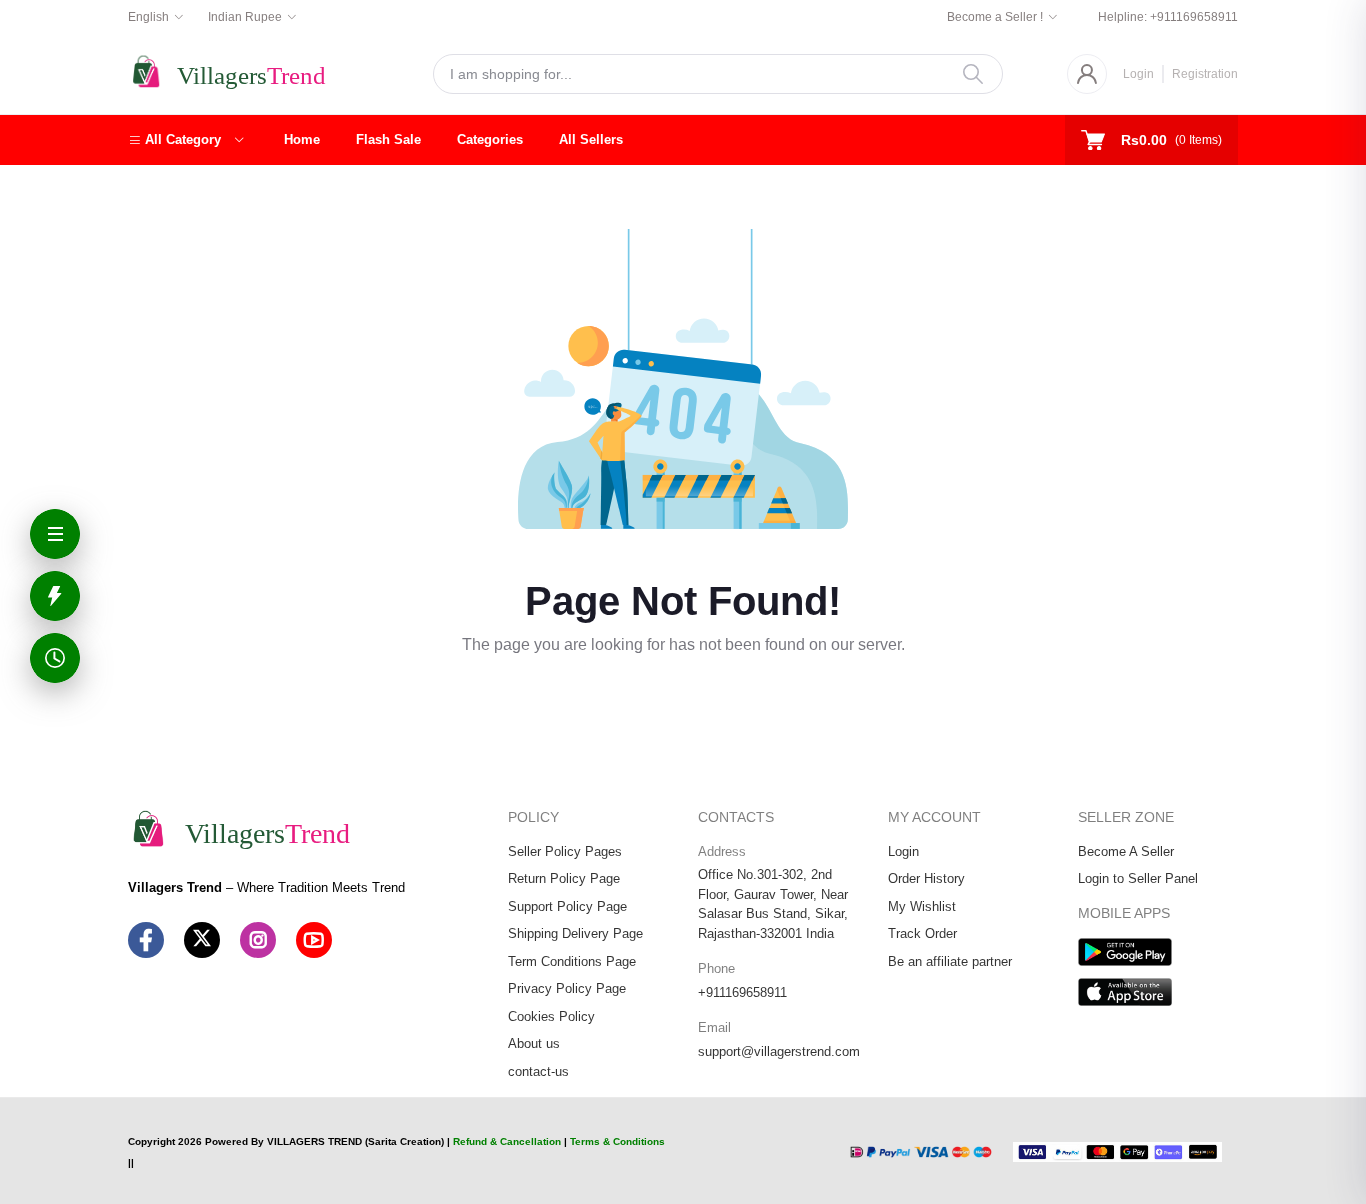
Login (1138, 74)
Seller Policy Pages (565, 851)
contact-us (538, 1071)
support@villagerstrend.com (779, 1051)
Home (302, 139)
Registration (1205, 74)
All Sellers (591, 139)
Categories (490, 139)
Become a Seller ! (995, 17)
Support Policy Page (567, 906)
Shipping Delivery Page (575, 933)
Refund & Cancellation (507, 1141)
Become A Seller (1126, 851)
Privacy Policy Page (567, 988)
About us (534, 1043)
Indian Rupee (245, 17)
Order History (926, 878)
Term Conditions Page (572, 961)
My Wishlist (922, 906)
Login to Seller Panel (1138, 878)
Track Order (922, 933)
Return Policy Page (564, 878)
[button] (186, 140)
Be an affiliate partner (950, 961)
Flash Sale (388, 139)
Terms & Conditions (617, 1141)
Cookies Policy (551, 1016)
